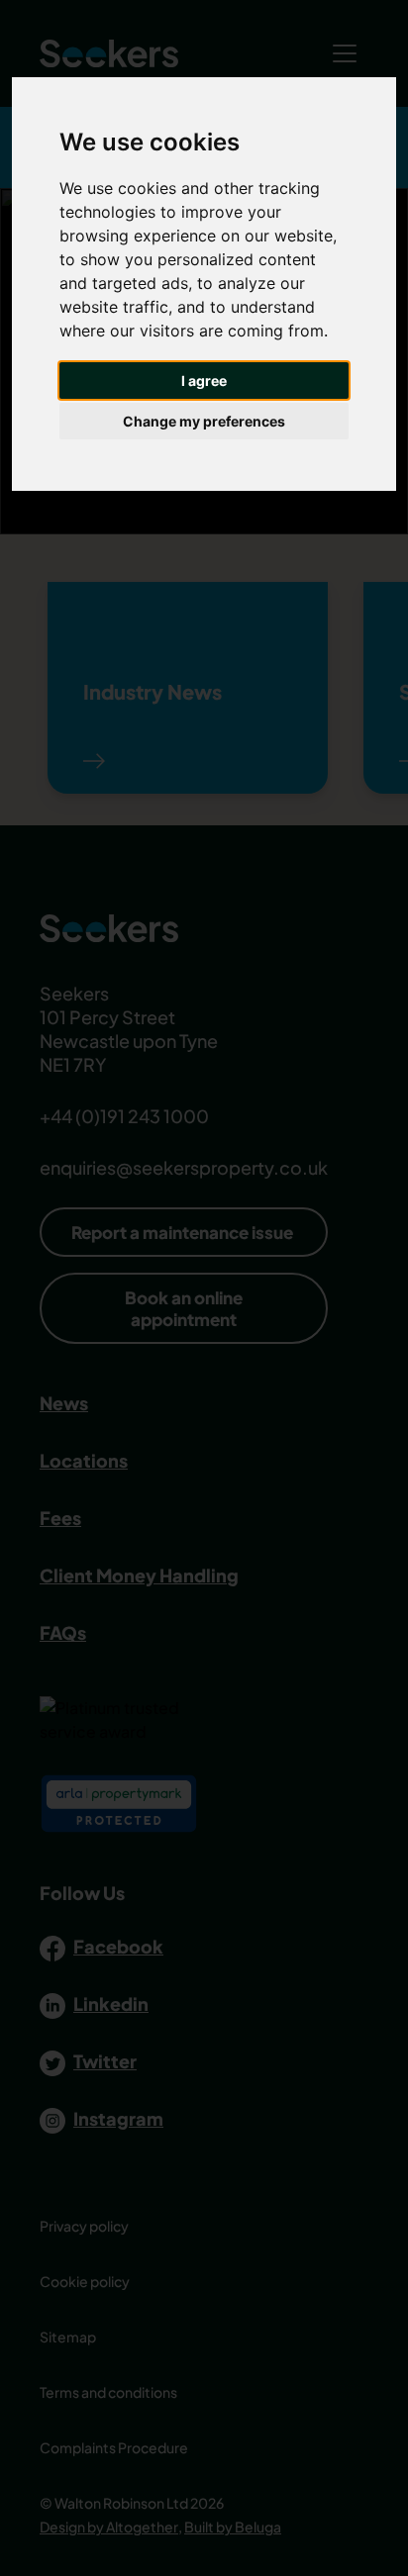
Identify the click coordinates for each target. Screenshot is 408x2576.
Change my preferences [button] (204, 421)
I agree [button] (204, 381)
